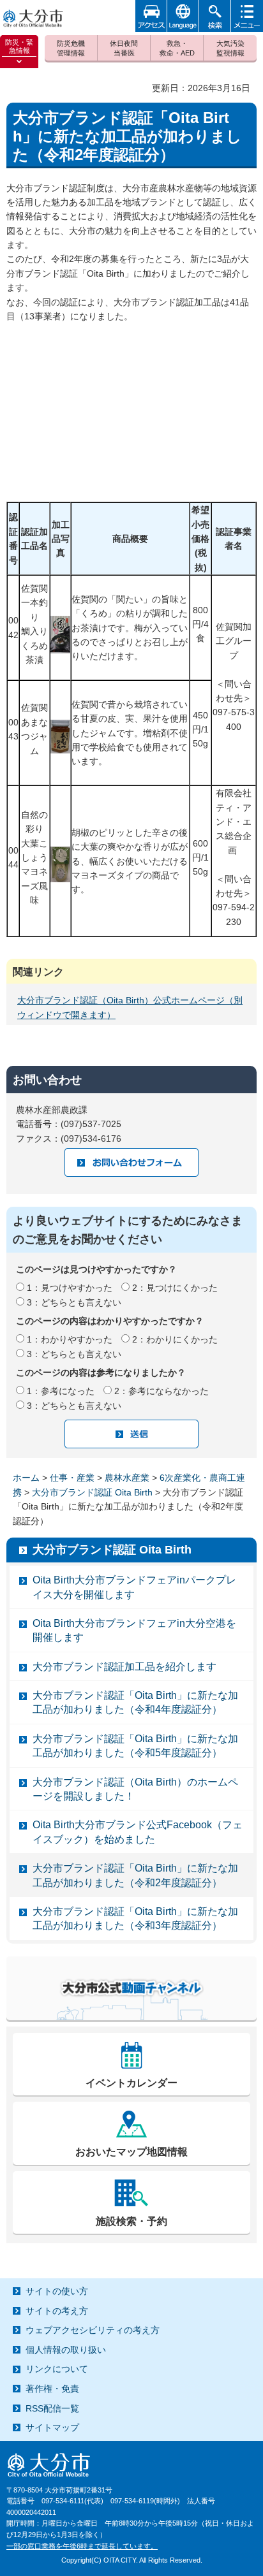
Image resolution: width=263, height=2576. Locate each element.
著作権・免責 (52, 2389)
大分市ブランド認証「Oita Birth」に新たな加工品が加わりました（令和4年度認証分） (135, 1702)
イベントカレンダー (131, 2083)
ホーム (26, 1478)
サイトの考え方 (57, 2311)
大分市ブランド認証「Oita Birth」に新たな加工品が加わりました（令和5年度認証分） (135, 1746)
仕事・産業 (72, 1478)
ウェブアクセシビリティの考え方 (93, 2330)
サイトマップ (52, 2427)
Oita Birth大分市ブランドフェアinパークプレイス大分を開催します (134, 1587)
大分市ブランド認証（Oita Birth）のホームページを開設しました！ (135, 1789)
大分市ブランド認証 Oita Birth (92, 1492)
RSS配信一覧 (52, 2408)
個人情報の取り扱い (66, 2350)
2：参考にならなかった (162, 1391)
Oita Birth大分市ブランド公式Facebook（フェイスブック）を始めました (138, 1832)
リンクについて (57, 2369)
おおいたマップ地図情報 (131, 2152)
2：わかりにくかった (175, 1339)
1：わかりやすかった (70, 1339)
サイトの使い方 (57, 2291)
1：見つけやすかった (70, 1288)
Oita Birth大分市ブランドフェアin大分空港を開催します (134, 1630)
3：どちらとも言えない (74, 1302)
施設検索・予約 (131, 2221)
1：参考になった (61, 1391)
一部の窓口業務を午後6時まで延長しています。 (82, 2546)
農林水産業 (127, 1478)
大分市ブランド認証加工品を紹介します (124, 1667)
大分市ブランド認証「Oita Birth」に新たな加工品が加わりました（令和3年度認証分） (135, 1918)
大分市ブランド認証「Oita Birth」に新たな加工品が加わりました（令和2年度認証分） (135, 1875)
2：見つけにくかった (175, 1288)
